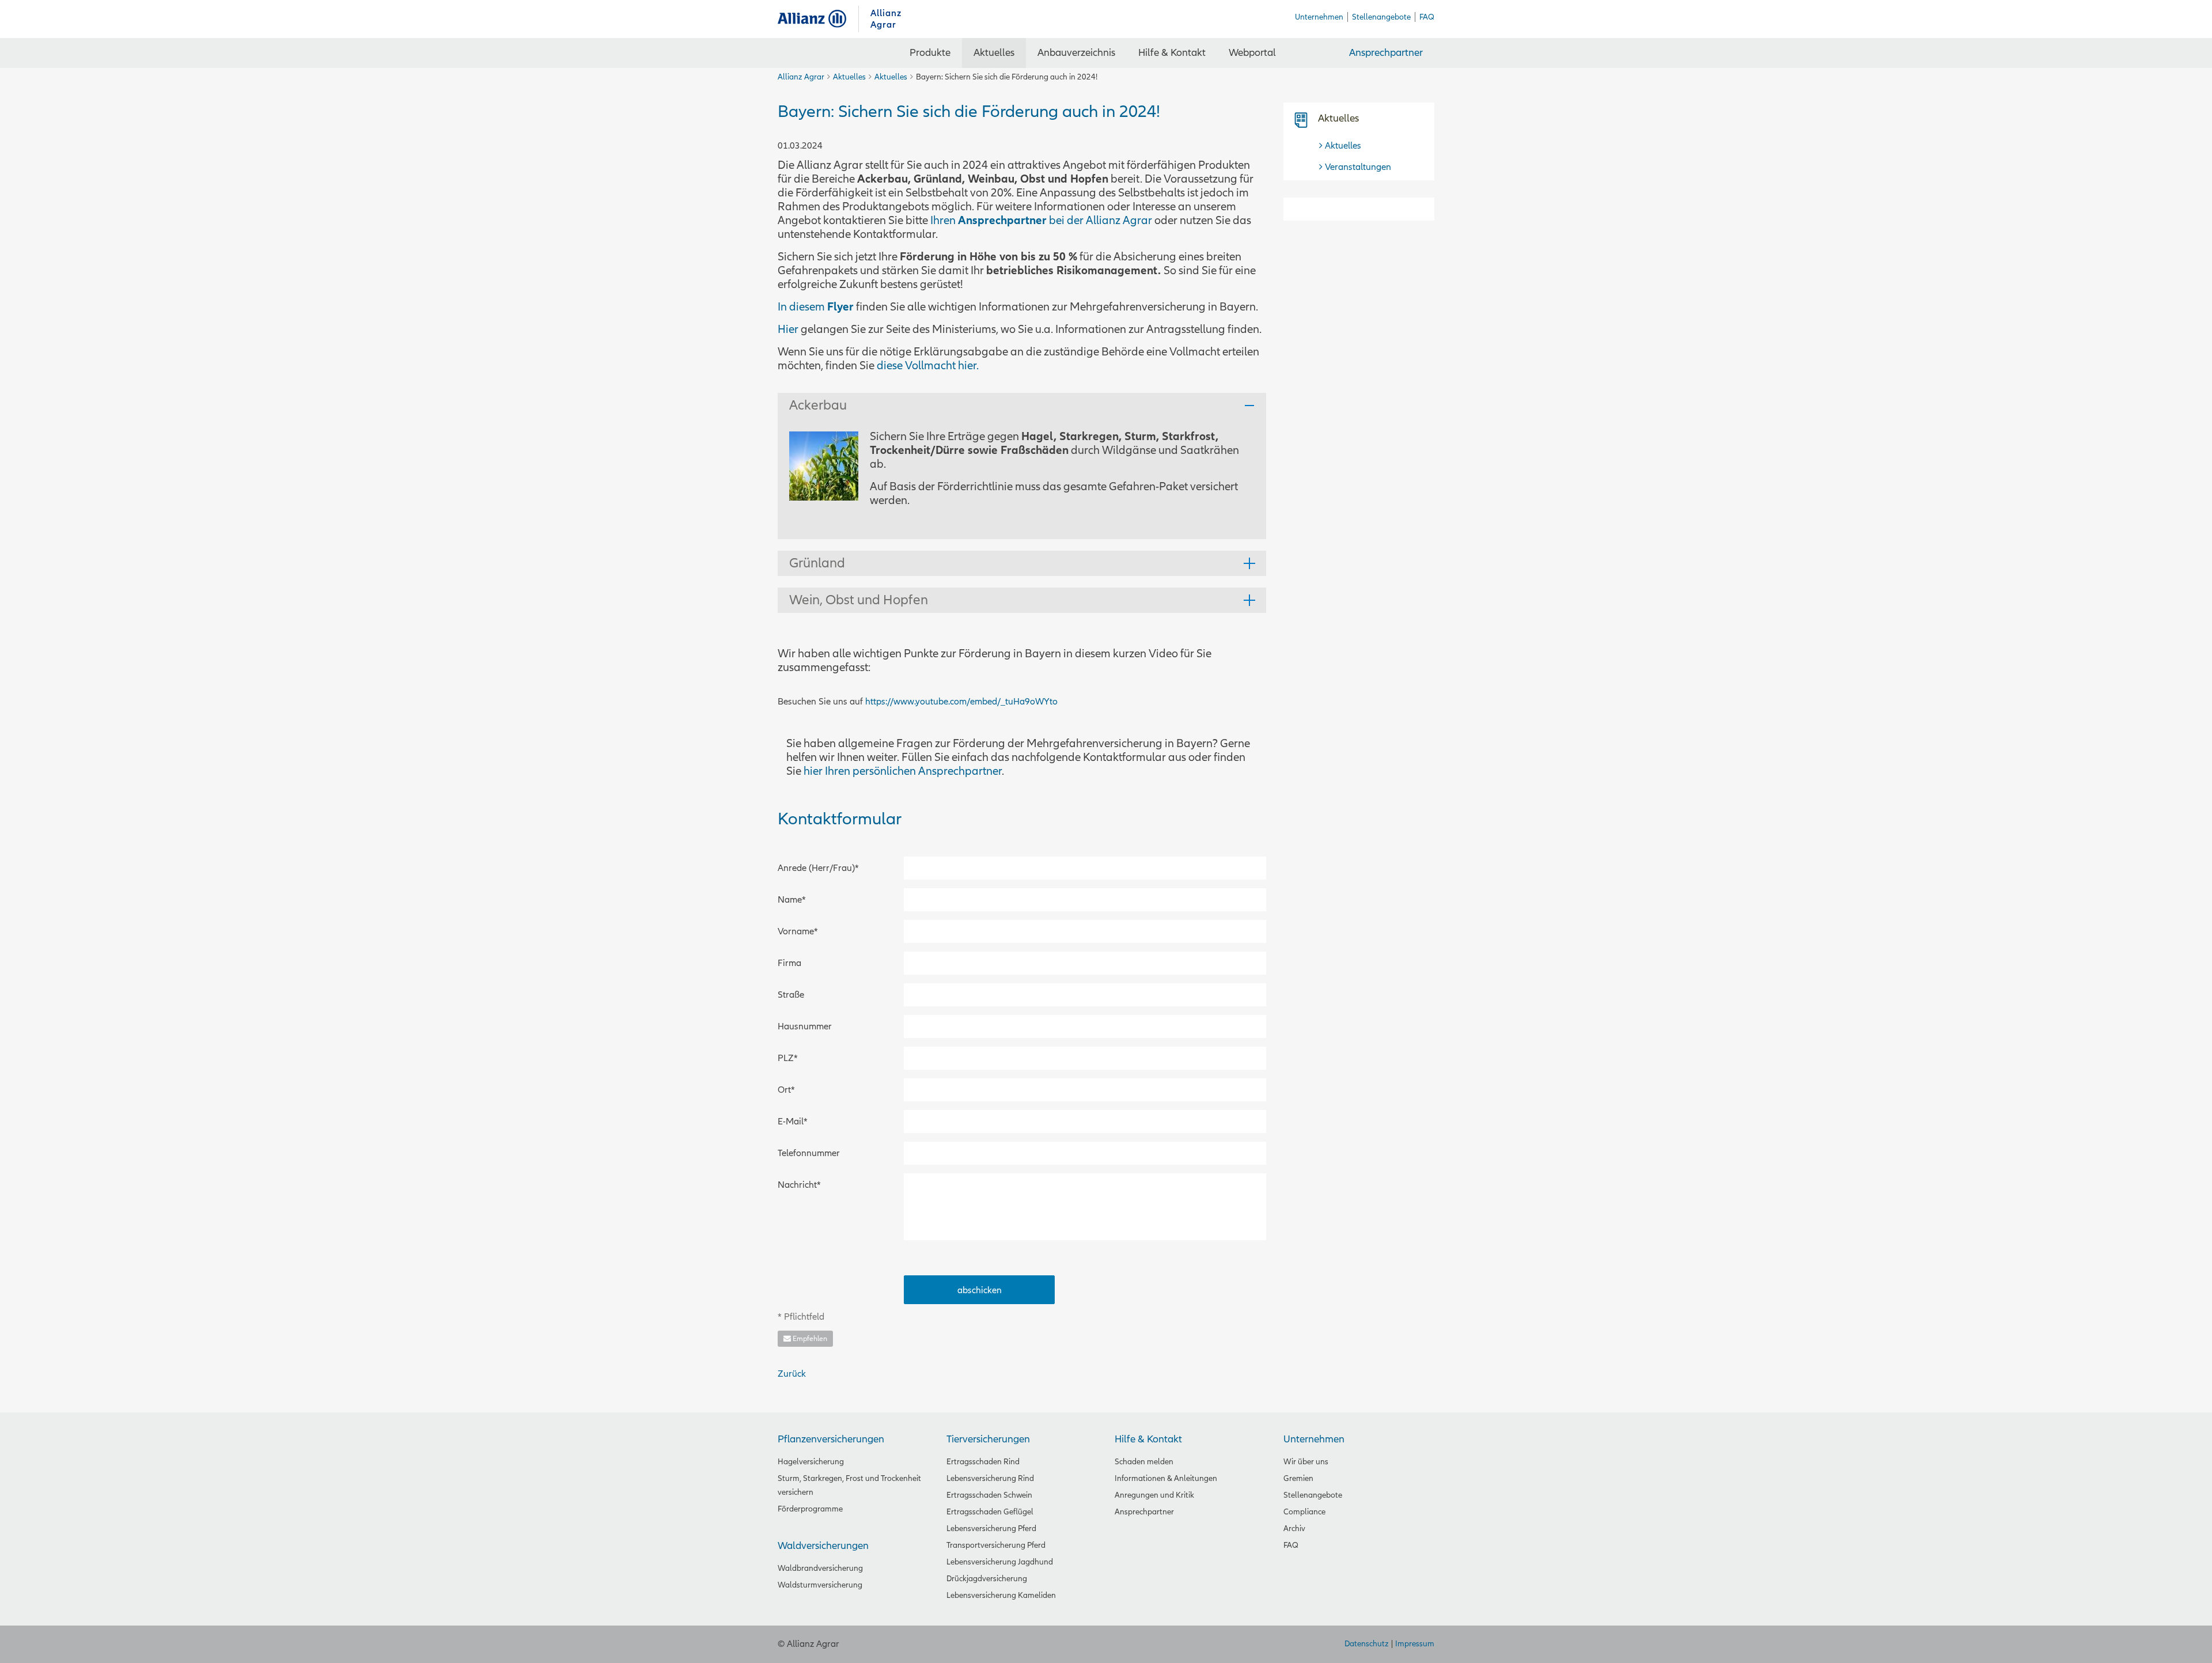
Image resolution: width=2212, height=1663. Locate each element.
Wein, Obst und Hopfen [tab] (859, 600)
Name (798, 899)
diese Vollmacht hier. (928, 366)
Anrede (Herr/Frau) (818, 868)
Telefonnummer (809, 1153)
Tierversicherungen (988, 1439)
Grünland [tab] (817, 563)
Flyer (840, 307)
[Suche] (1305, 53)
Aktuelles (849, 77)
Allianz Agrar (818, 19)
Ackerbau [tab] (818, 405)
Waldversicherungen (823, 1546)
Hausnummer (805, 1026)
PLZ (798, 1058)
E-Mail (798, 1121)
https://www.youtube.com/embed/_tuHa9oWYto (961, 702)
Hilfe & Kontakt (1148, 1439)
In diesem (802, 307)
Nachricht (799, 1185)
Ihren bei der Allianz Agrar (1041, 221)
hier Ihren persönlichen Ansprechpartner (903, 771)
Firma (789, 963)
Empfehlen (809, 1339)
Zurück (792, 1374)
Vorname (798, 931)
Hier (788, 329)
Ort (798, 1090)
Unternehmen (1314, 1439)
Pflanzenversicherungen (831, 1439)
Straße (791, 995)
